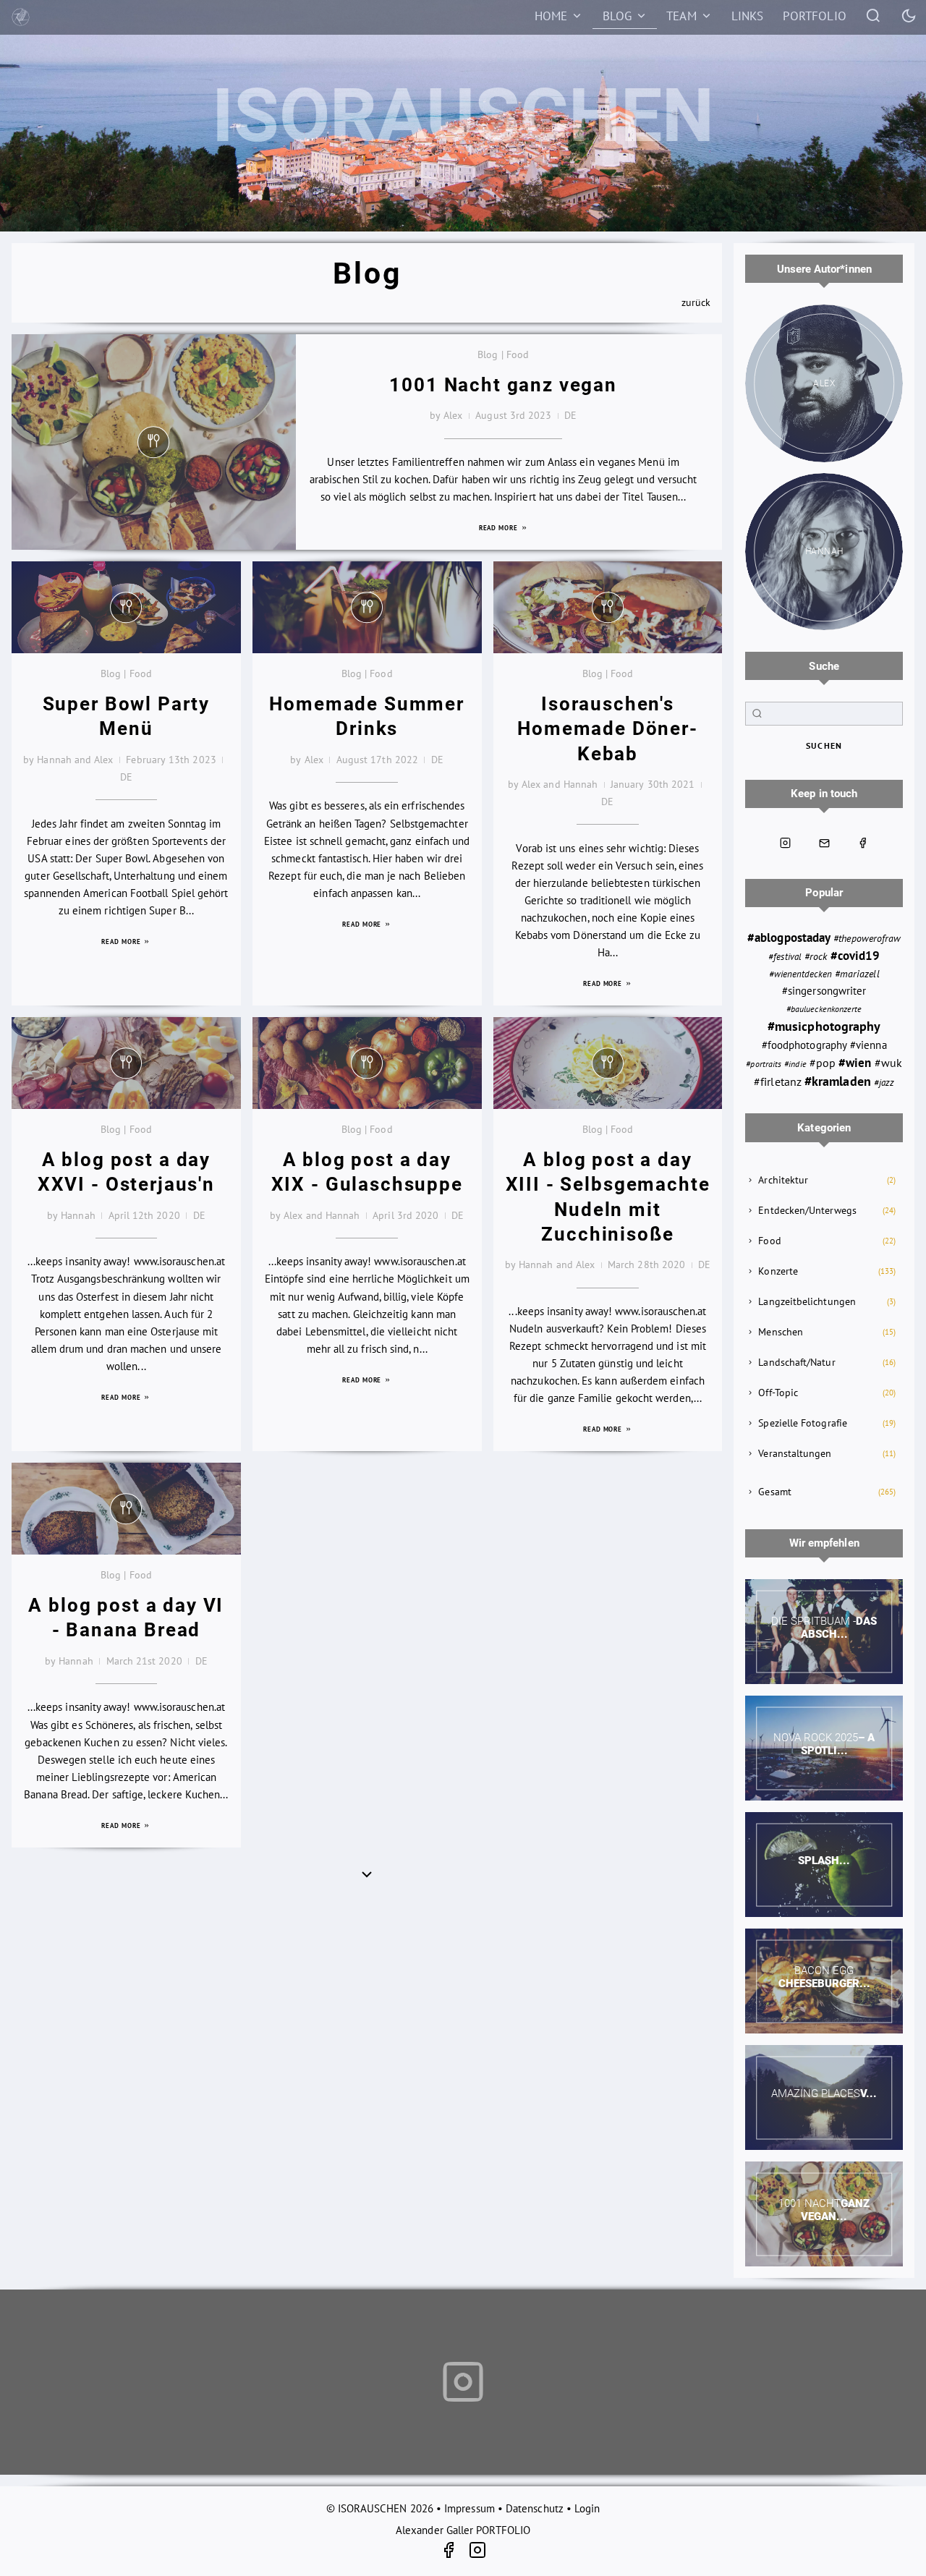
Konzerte (778, 1271)
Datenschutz (535, 2508)
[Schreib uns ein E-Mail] (824, 843)
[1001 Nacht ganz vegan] (154, 442)
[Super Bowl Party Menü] (126, 607)
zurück (696, 302)
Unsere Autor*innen (824, 269)
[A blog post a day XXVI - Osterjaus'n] (126, 1063)
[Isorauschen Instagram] (786, 843)
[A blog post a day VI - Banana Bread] (126, 1509)
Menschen (781, 1332)
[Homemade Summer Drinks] (367, 607)
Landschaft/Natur (797, 1362)
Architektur (783, 1180)
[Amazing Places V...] (824, 2097)
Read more (500, 528)
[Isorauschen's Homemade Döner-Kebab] (608, 607)
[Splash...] (824, 1865)
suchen (824, 745)
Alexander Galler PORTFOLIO (463, 2530)
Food (769, 1241)
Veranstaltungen (795, 1453)
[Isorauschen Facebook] (863, 843)
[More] (367, 1874)
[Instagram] (477, 2552)
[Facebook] (454, 2552)
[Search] (874, 15)
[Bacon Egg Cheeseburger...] (824, 1981)
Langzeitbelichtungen (807, 1301)
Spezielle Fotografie (803, 1423)
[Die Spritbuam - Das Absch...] (824, 1632)
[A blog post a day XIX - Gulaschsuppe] (367, 1063)
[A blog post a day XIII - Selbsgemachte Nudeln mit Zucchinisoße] (608, 1063)
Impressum (470, 2508)
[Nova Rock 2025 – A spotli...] (824, 1748)
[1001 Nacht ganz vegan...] (824, 2214)
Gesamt (774, 1492)
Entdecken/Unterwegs (807, 1210)
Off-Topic (778, 1393)
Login (587, 2508)
